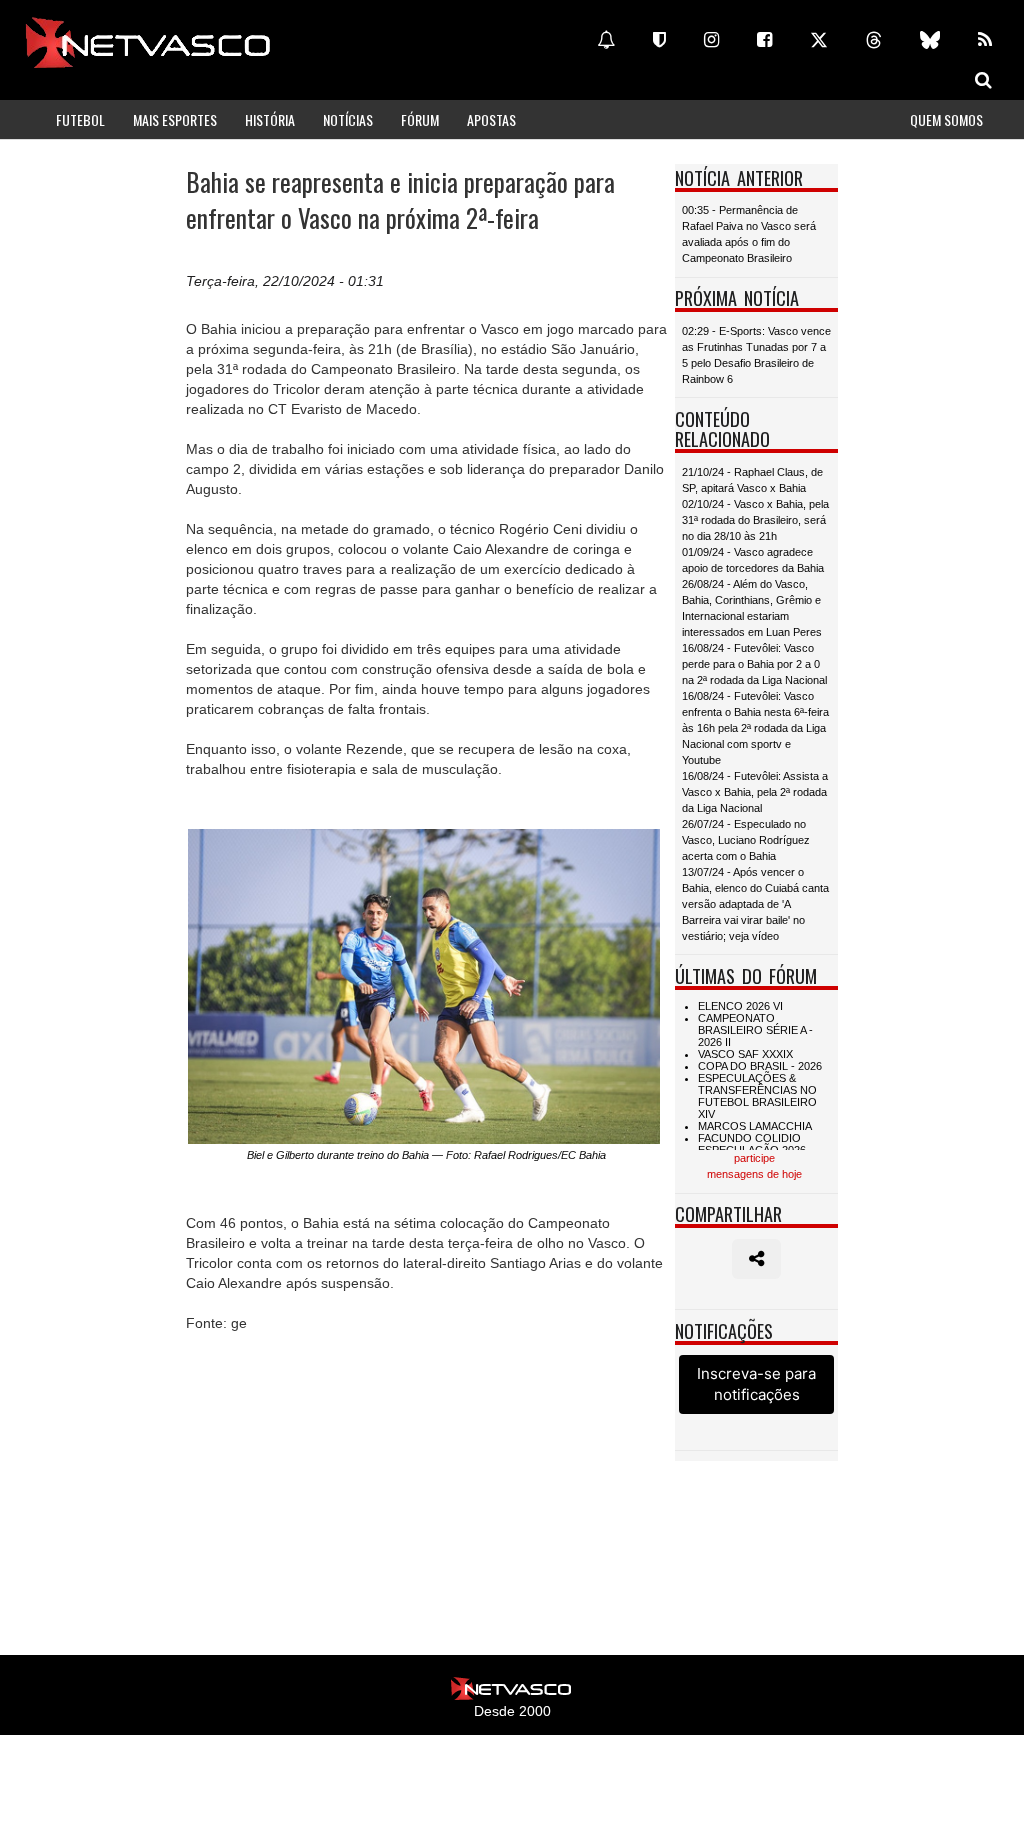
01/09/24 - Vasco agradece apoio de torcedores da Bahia (753, 560)
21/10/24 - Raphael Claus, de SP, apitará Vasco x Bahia (752, 480)
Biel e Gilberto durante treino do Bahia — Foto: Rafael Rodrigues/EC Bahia (426, 1155)
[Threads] (874, 40)
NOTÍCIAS (348, 119)
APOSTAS (491, 119)
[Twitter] (819, 40)
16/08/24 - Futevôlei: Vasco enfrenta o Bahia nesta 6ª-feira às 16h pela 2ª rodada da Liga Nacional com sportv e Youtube (755, 728)
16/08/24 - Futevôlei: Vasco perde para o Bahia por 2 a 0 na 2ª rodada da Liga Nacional (754, 664)
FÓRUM (420, 119)
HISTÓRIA (270, 119)
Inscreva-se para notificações (756, 1384)
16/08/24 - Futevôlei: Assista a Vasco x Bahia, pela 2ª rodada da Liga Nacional (755, 792)
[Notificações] (606, 40)
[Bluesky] (930, 40)
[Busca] (983, 80)
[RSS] (985, 40)
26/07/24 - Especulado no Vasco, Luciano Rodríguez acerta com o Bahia (746, 840)
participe (754, 1158)
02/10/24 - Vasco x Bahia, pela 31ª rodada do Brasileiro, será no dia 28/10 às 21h (755, 520)
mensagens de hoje (754, 1174)
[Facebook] (764, 40)
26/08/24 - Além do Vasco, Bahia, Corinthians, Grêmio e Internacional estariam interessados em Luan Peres (752, 608)
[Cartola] (659, 40)
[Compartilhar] (756, 1259)
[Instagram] (711, 40)
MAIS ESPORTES (175, 119)
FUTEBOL (80, 119)
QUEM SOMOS (946, 119)
